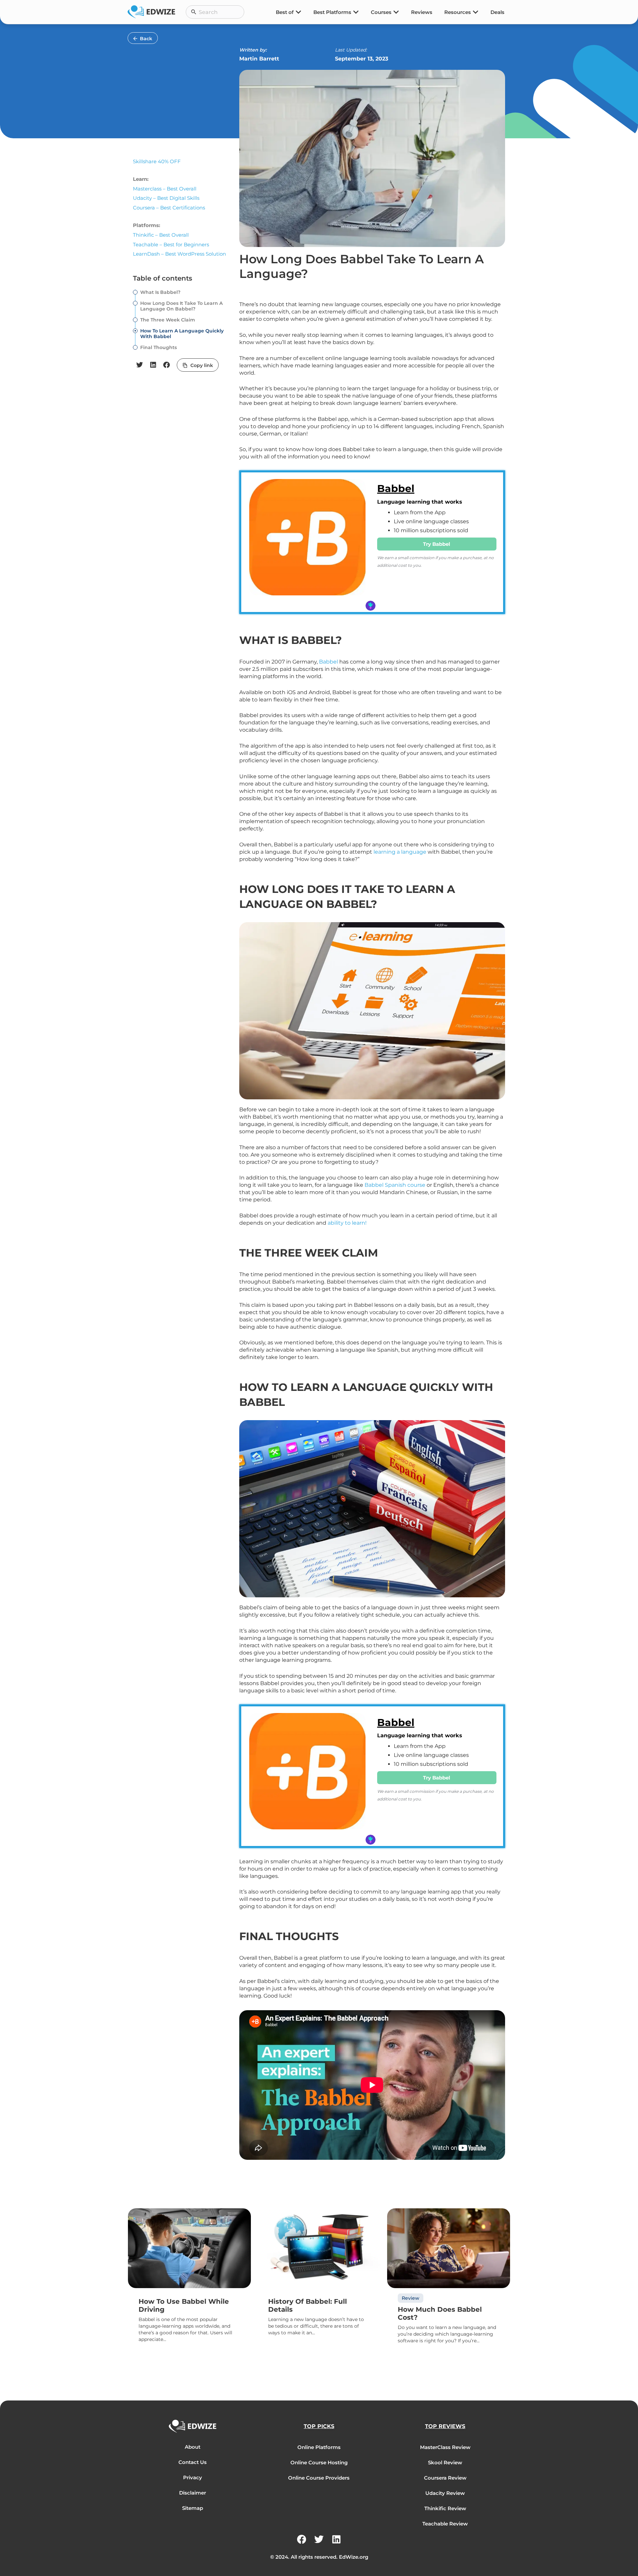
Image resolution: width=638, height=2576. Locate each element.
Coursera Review (445, 2478)
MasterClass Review (445, 2447)
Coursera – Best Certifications (169, 208)
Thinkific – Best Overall (161, 235)
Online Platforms (319, 2447)
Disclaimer (193, 2493)
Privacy (193, 2477)
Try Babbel (437, 544)
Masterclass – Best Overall (165, 189)
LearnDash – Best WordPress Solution (179, 254)
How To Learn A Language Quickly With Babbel (182, 334)
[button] (140, 365)
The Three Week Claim (168, 320)
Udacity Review (445, 2493)
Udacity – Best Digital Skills (166, 198)
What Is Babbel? (160, 292)
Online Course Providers (319, 2478)
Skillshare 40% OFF (157, 161)
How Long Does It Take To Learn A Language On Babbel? (181, 306)
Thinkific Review (445, 2508)
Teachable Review (445, 2524)
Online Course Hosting (319, 2462)
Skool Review (445, 2462)
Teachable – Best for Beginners (171, 245)
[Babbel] (308, 542)
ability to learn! (348, 1223)
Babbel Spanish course (395, 1185)
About (193, 2447)
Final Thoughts (159, 348)
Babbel (396, 489)
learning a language (400, 852)
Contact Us (193, 2462)
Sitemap (193, 2508)
